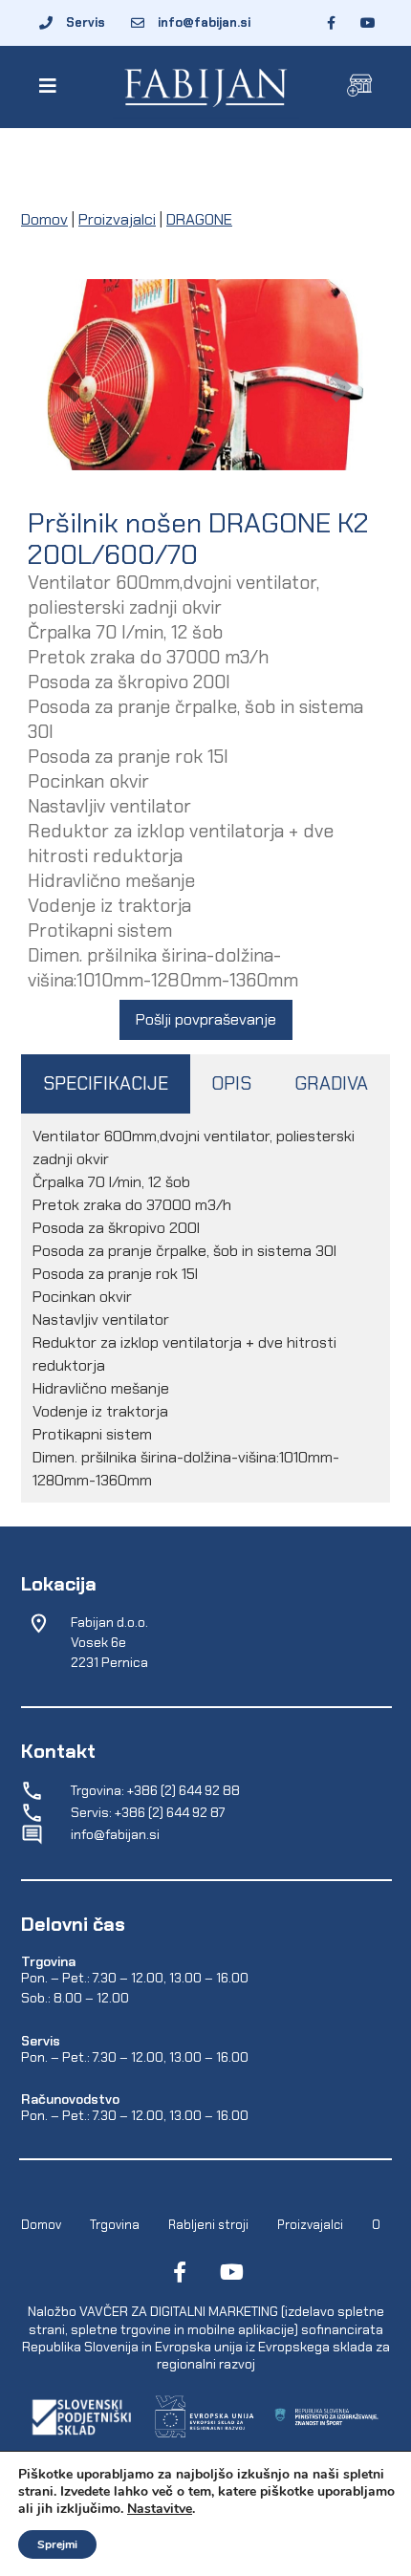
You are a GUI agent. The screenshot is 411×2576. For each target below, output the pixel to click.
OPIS (231, 1083)
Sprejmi (57, 2544)
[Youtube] (231, 2272)
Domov (44, 219)
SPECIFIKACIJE (106, 1083)
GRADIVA (331, 1083)
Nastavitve (160, 2509)
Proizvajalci (117, 219)
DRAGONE (199, 219)
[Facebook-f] (180, 2272)
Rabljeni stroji (208, 2225)
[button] (51, 86)
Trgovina (115, 2225)
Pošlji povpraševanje (206, 1019)
